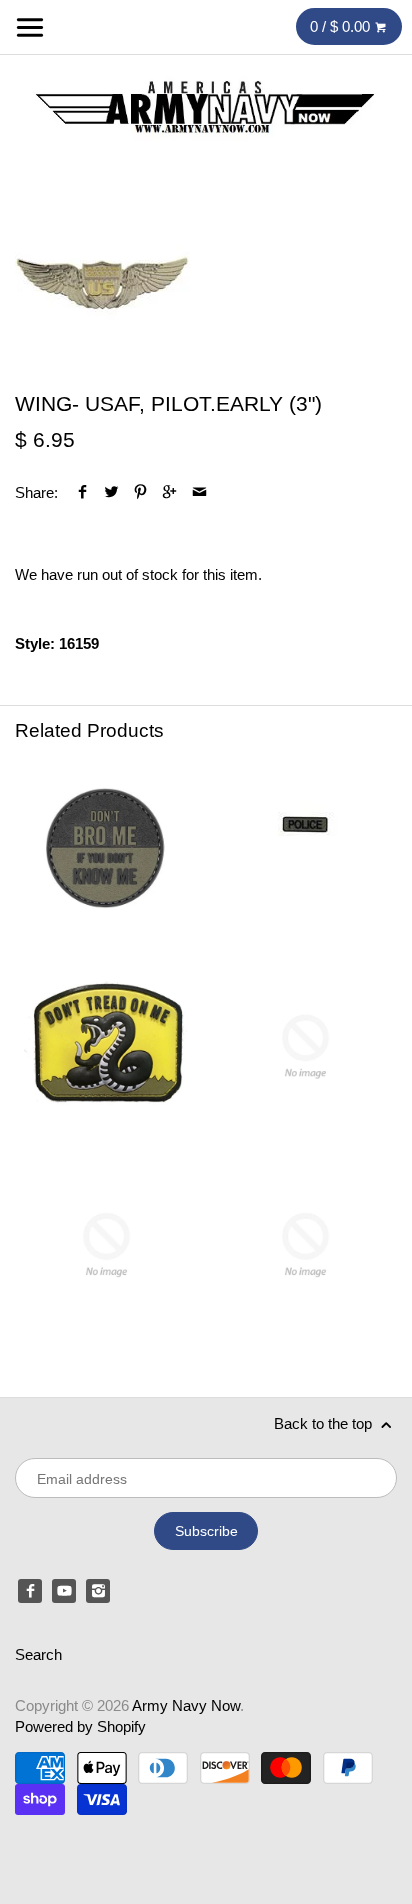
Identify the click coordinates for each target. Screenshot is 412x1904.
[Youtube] (64, 1591)
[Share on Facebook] (82, 492)
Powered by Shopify (80, 1726)
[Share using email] (199, 492)
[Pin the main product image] (140, 492)
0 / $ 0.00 (342, 26)
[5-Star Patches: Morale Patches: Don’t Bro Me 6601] (106, 847)
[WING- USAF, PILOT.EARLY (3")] (102, 283)
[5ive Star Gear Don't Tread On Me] (106, 1046)
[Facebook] (30, 1591)
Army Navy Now (186, 1705)
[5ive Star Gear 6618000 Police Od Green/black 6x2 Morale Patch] (305, 847)
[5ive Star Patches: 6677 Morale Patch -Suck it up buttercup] (106, 1244)
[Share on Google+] (169, 492)
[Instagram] (98, 1591)
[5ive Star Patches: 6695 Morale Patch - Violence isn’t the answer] (305, 1244)
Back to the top (325, 1423)
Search (38, 1654)
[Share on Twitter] (111, 492)
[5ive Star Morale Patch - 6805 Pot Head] (305, 1046)
